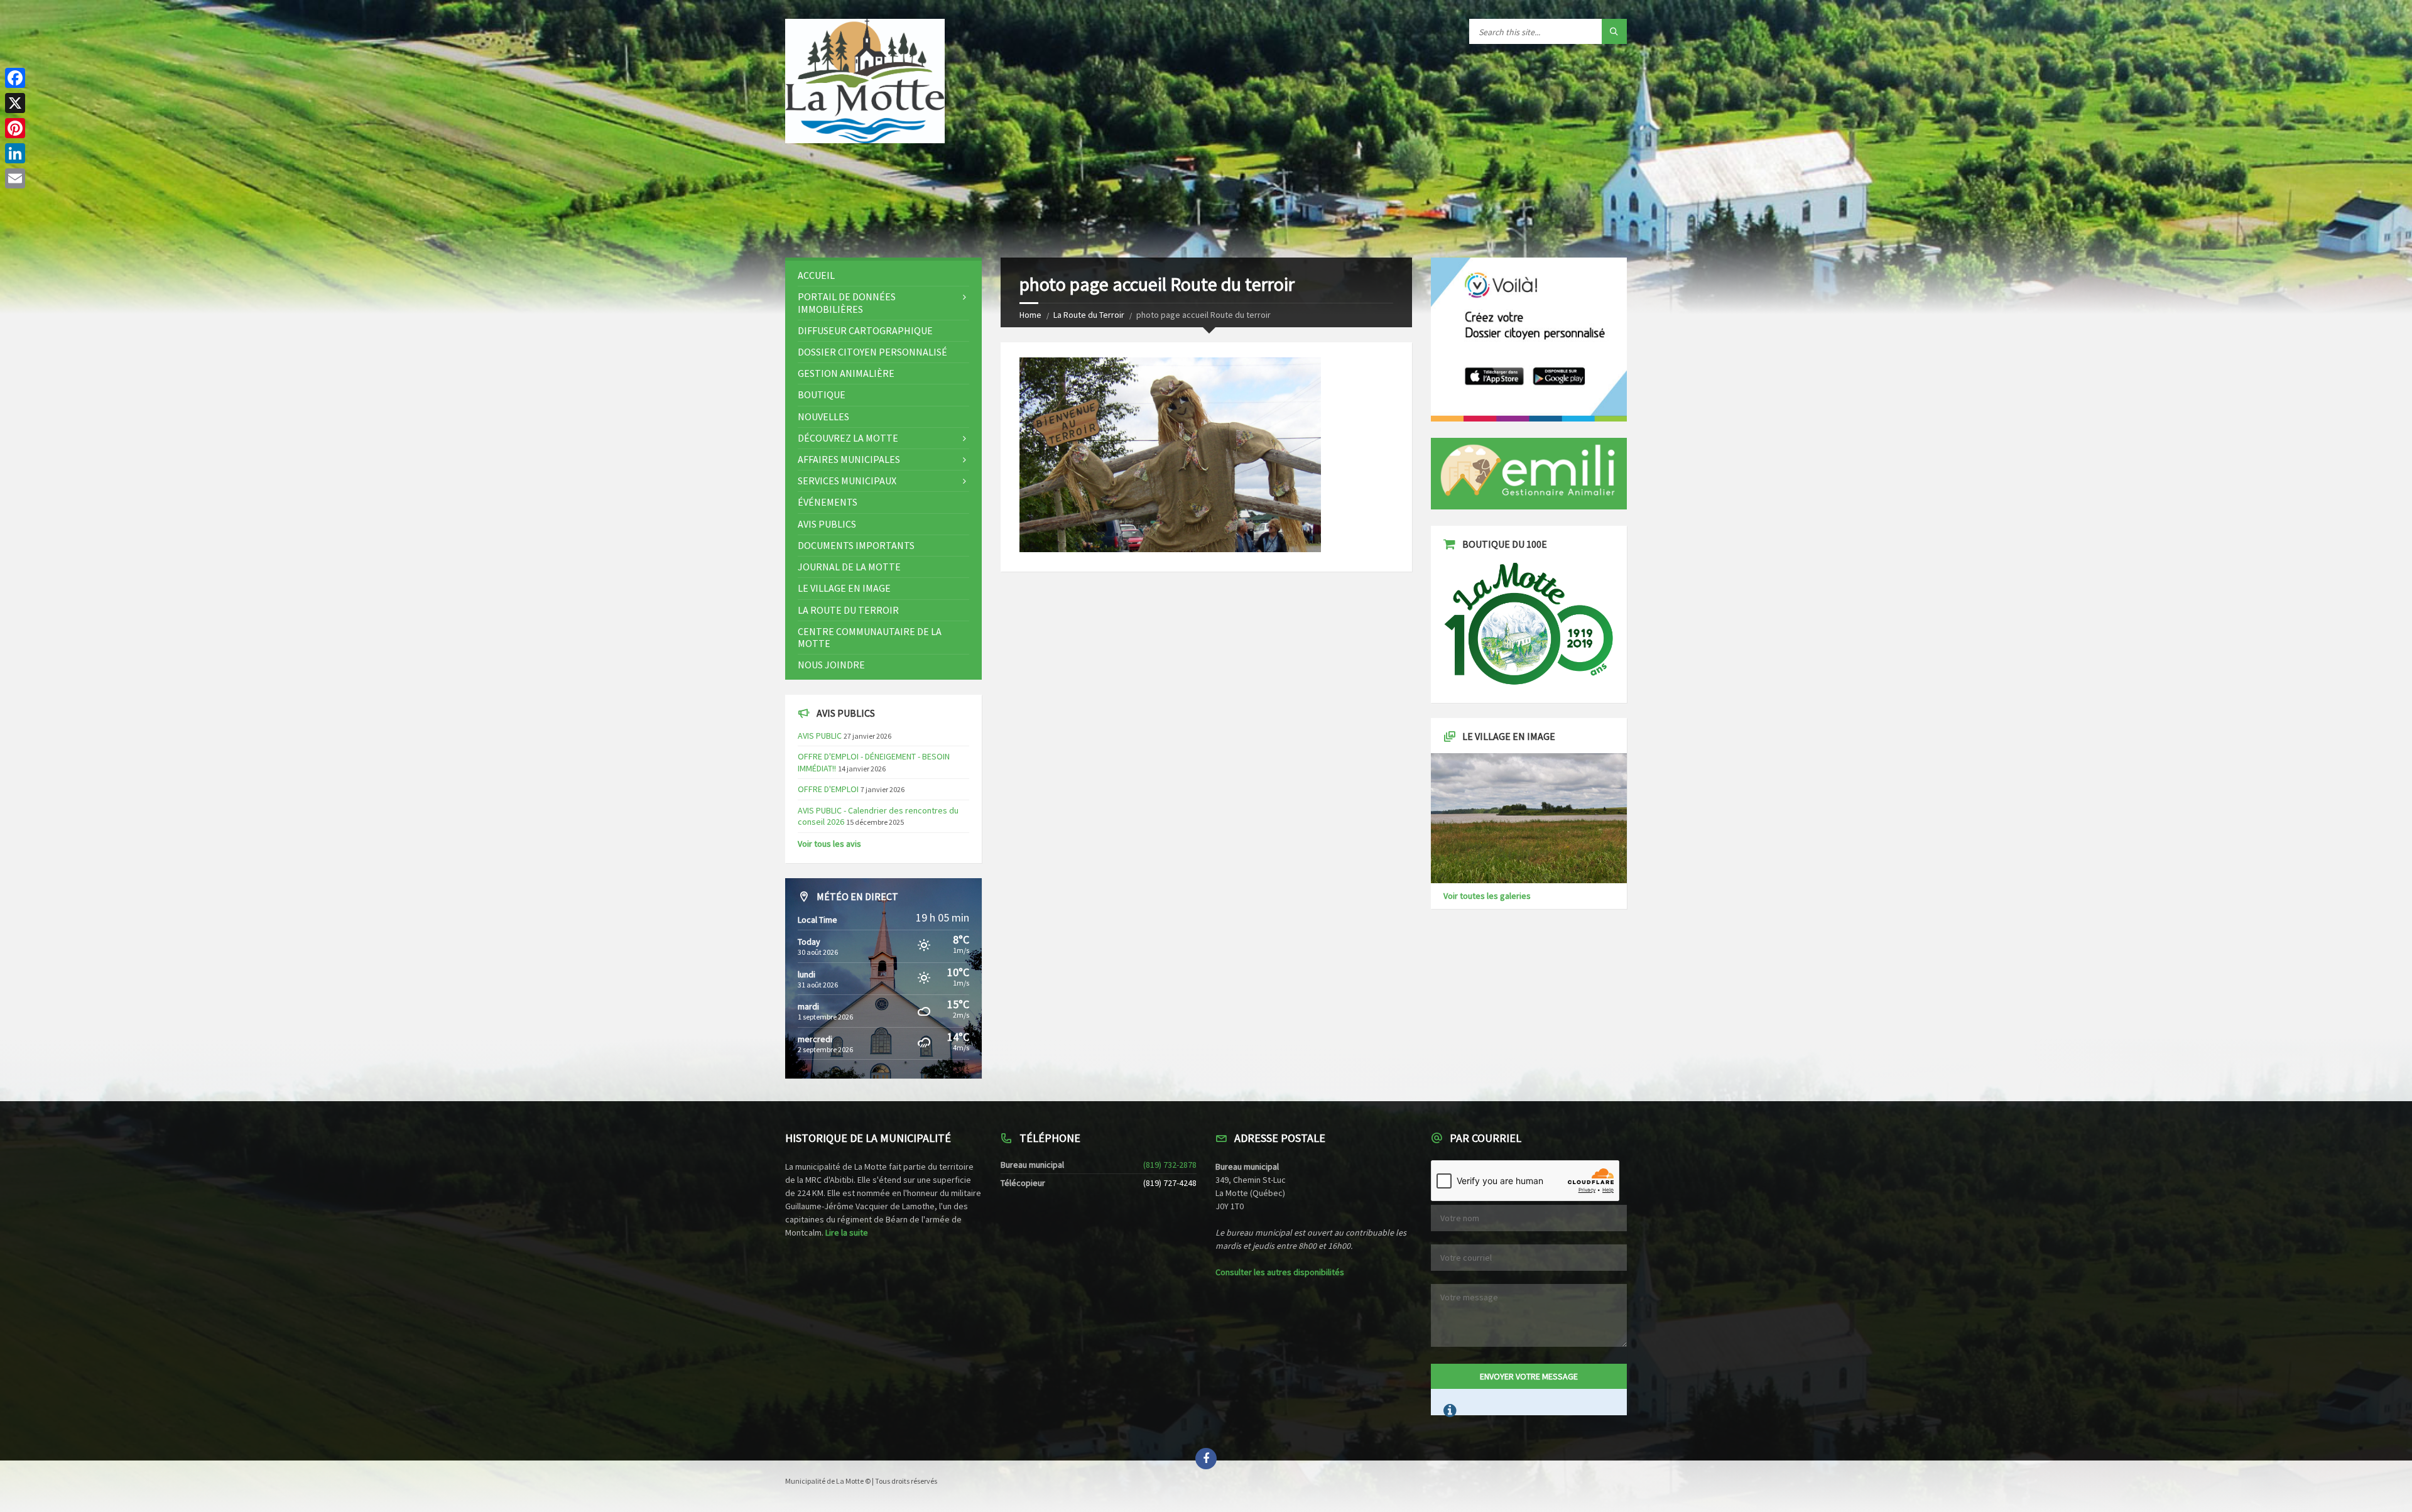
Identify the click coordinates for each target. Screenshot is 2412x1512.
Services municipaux (847, 481)
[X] (15, 103)
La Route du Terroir (1089, 315)
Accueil (816, 275)
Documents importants (856, 545)
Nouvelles (823, 416)
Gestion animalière (846, 373)
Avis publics (827, 524)
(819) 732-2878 (1170, 1165)
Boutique (822, 394)
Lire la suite (847, 1232)
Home (1030, 315)
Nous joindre (831, 665)
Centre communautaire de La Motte (870, 637)
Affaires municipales (849, 459)
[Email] (15, 178)
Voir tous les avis (829, 844)
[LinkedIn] (15, 153)
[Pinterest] (15, 128)
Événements (828, 502)
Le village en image (844, 588)
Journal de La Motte (849, 567)
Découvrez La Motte (848, 438)
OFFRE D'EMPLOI (828, 789)
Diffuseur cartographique (865, 330)
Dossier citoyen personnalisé (872, 352)
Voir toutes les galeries (1487, 896)
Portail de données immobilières (847, 302)
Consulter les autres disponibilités (1280, 1272)
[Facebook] (15, 78)
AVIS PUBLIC (820, 736)
